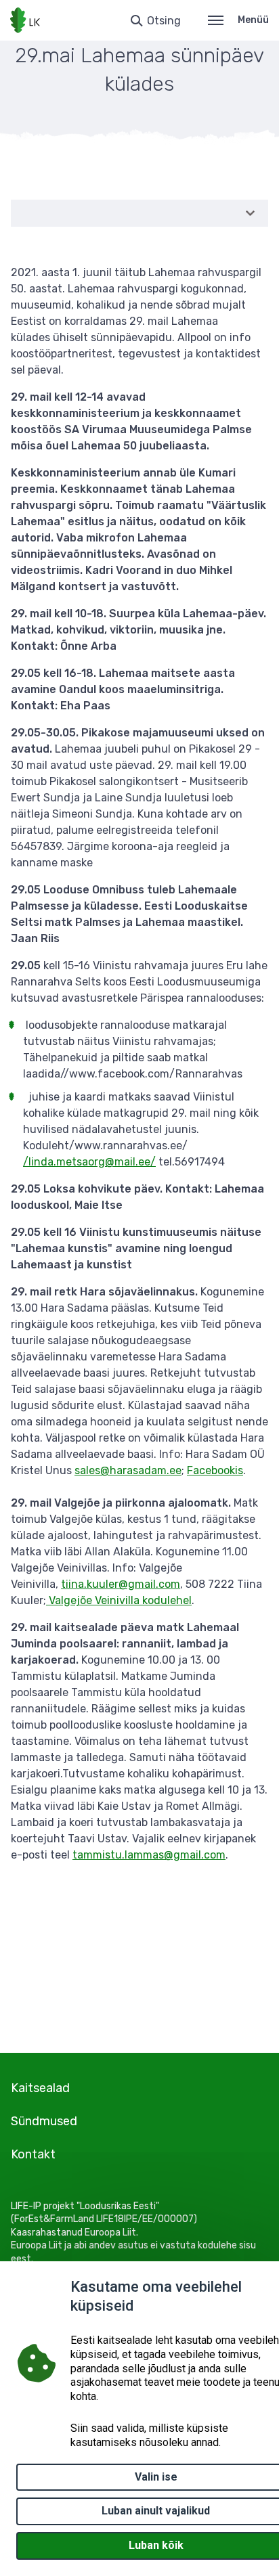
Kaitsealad (40, 2088)
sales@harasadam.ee (128, 1470)
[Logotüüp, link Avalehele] (25, 20)
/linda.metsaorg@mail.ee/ (89, 1162)
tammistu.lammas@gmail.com (149, 1855)
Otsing (164, 21)
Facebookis (215, 1470)
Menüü (253, 20)
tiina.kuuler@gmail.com (121, 1584)
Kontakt (33, 2154)
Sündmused (44, 2121)
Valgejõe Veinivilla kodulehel (119, 1600)
